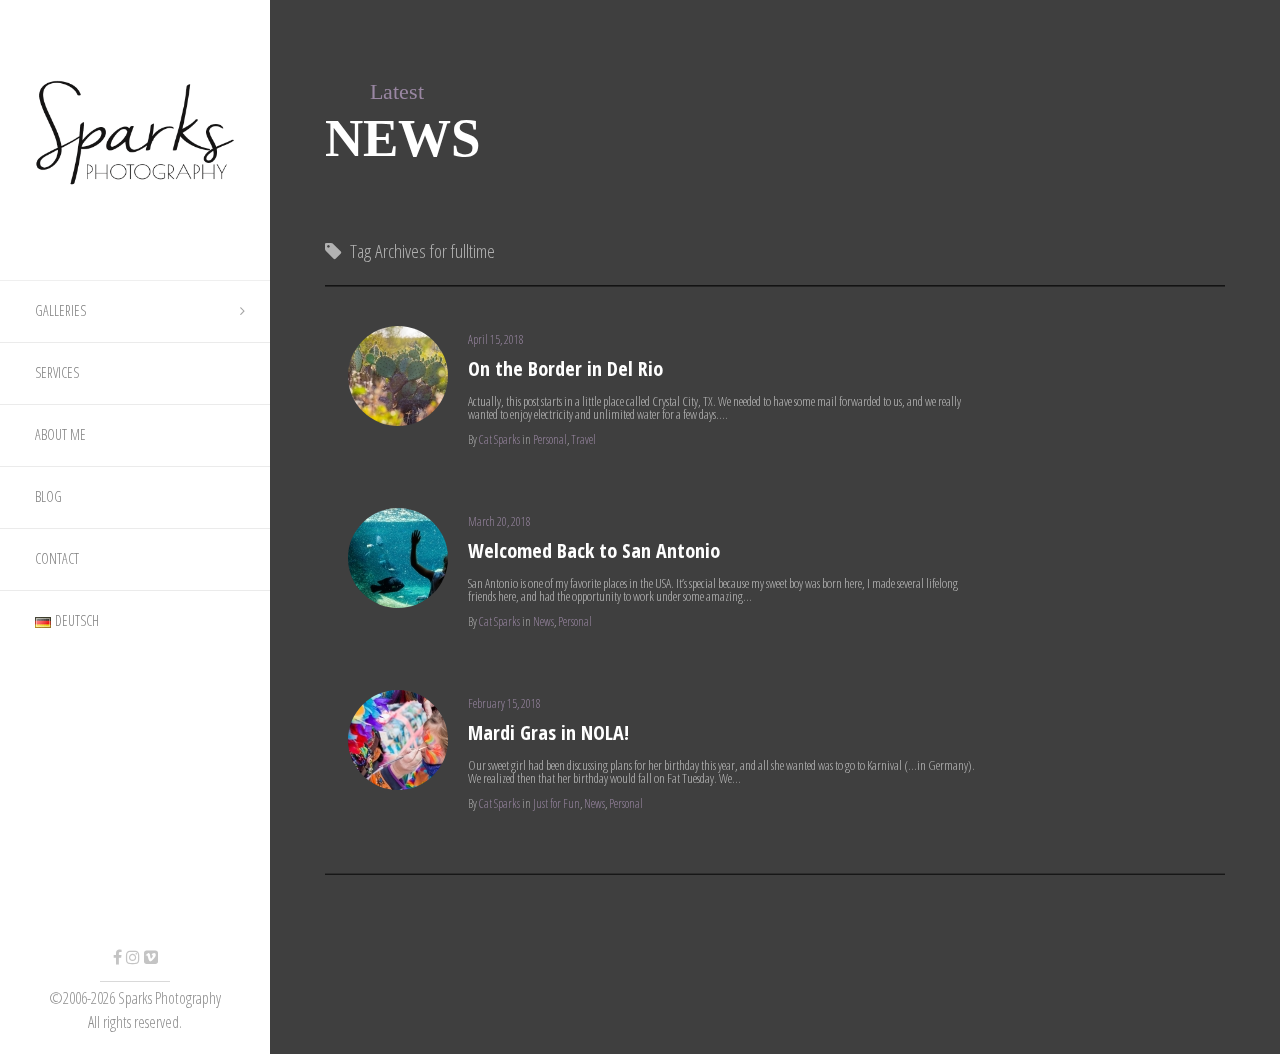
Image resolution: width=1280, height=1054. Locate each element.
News (543, 621)
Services (57, 372)
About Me (60, 434)
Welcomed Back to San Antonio (594, 550)
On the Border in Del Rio (565, 368)
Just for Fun (556, 803)
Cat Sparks (499, 439)
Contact (57, 558)
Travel (583, 439)
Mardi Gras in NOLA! (548, 732)
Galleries (60, 310)
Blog (48, 496)
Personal (550, 439)
